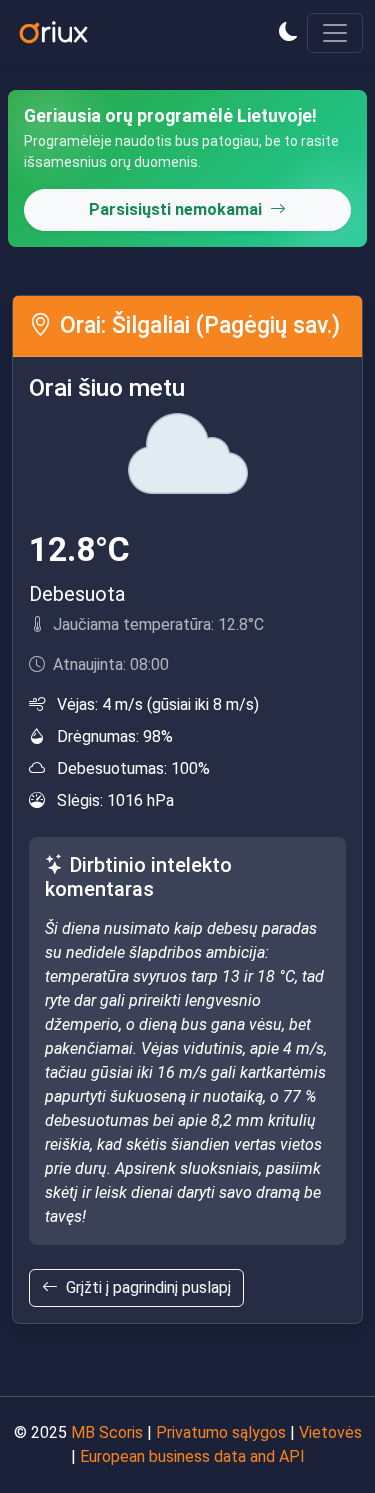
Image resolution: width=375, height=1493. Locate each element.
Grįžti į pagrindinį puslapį (148, 1287)
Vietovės (330, 1432)
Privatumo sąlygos (221, 1432)
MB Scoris (107, 1432)
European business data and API (192, 1456)
